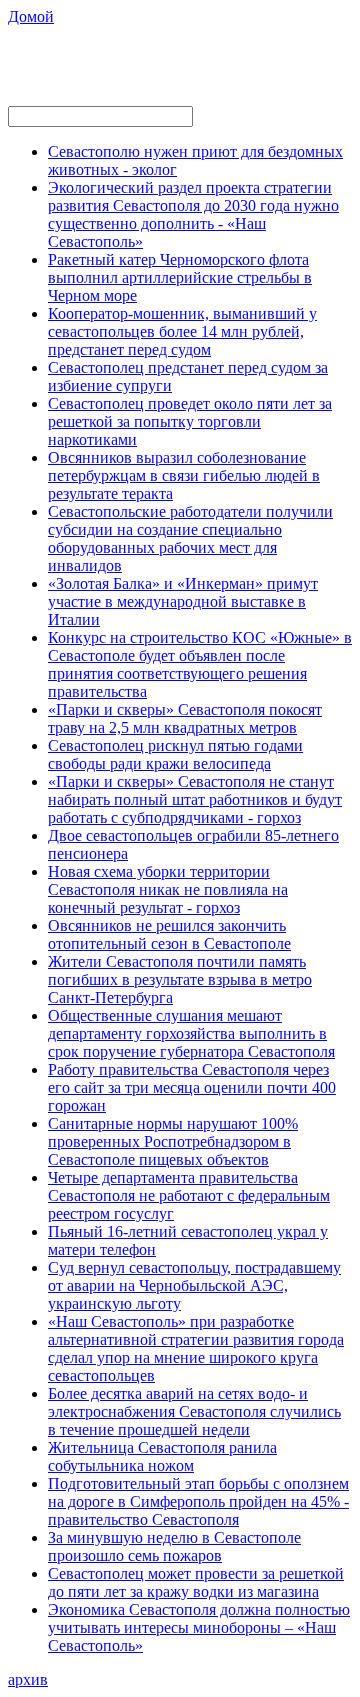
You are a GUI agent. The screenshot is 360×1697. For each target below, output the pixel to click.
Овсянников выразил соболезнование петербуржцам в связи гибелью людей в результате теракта (184, 475)
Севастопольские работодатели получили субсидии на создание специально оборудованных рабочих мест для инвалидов (190, 538)
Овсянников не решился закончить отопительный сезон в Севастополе (169, 934)
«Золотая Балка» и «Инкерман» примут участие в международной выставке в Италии (183, 601)
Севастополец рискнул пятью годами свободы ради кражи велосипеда (175, 754)
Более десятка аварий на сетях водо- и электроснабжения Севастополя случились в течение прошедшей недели (194, 1411)
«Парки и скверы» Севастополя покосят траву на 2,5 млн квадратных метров (185, 718)
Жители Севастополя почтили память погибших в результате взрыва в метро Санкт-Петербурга (180, 979)
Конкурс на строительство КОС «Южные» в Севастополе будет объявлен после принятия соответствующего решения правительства (200, 664)
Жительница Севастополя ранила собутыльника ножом (162, 1456)
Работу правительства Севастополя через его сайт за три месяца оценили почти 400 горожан (192, 1087)
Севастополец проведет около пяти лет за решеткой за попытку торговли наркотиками (190, 421)
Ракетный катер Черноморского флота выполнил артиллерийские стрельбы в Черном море (180, 277)
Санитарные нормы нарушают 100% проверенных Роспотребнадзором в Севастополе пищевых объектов (173, 1141)
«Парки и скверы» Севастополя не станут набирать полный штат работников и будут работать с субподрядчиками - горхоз (195, 799)
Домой (31, 16)
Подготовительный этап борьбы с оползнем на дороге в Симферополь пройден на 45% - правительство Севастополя (198, 1501)
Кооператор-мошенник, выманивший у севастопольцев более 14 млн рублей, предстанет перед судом (182, 331)
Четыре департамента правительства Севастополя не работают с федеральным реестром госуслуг (189, 1195)
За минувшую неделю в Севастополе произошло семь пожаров (174, 1546)
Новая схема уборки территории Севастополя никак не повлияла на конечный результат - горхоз (168, 889)
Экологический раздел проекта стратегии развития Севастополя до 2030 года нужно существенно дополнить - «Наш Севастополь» (193, 214)
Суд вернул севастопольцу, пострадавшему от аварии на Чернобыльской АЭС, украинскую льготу (194, 1285)
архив (28, 1679)
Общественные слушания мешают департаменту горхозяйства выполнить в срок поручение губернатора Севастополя (191, 1033)
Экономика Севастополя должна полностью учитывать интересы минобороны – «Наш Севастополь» (199, 1627)
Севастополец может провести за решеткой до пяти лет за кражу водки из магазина (196, 1582)
